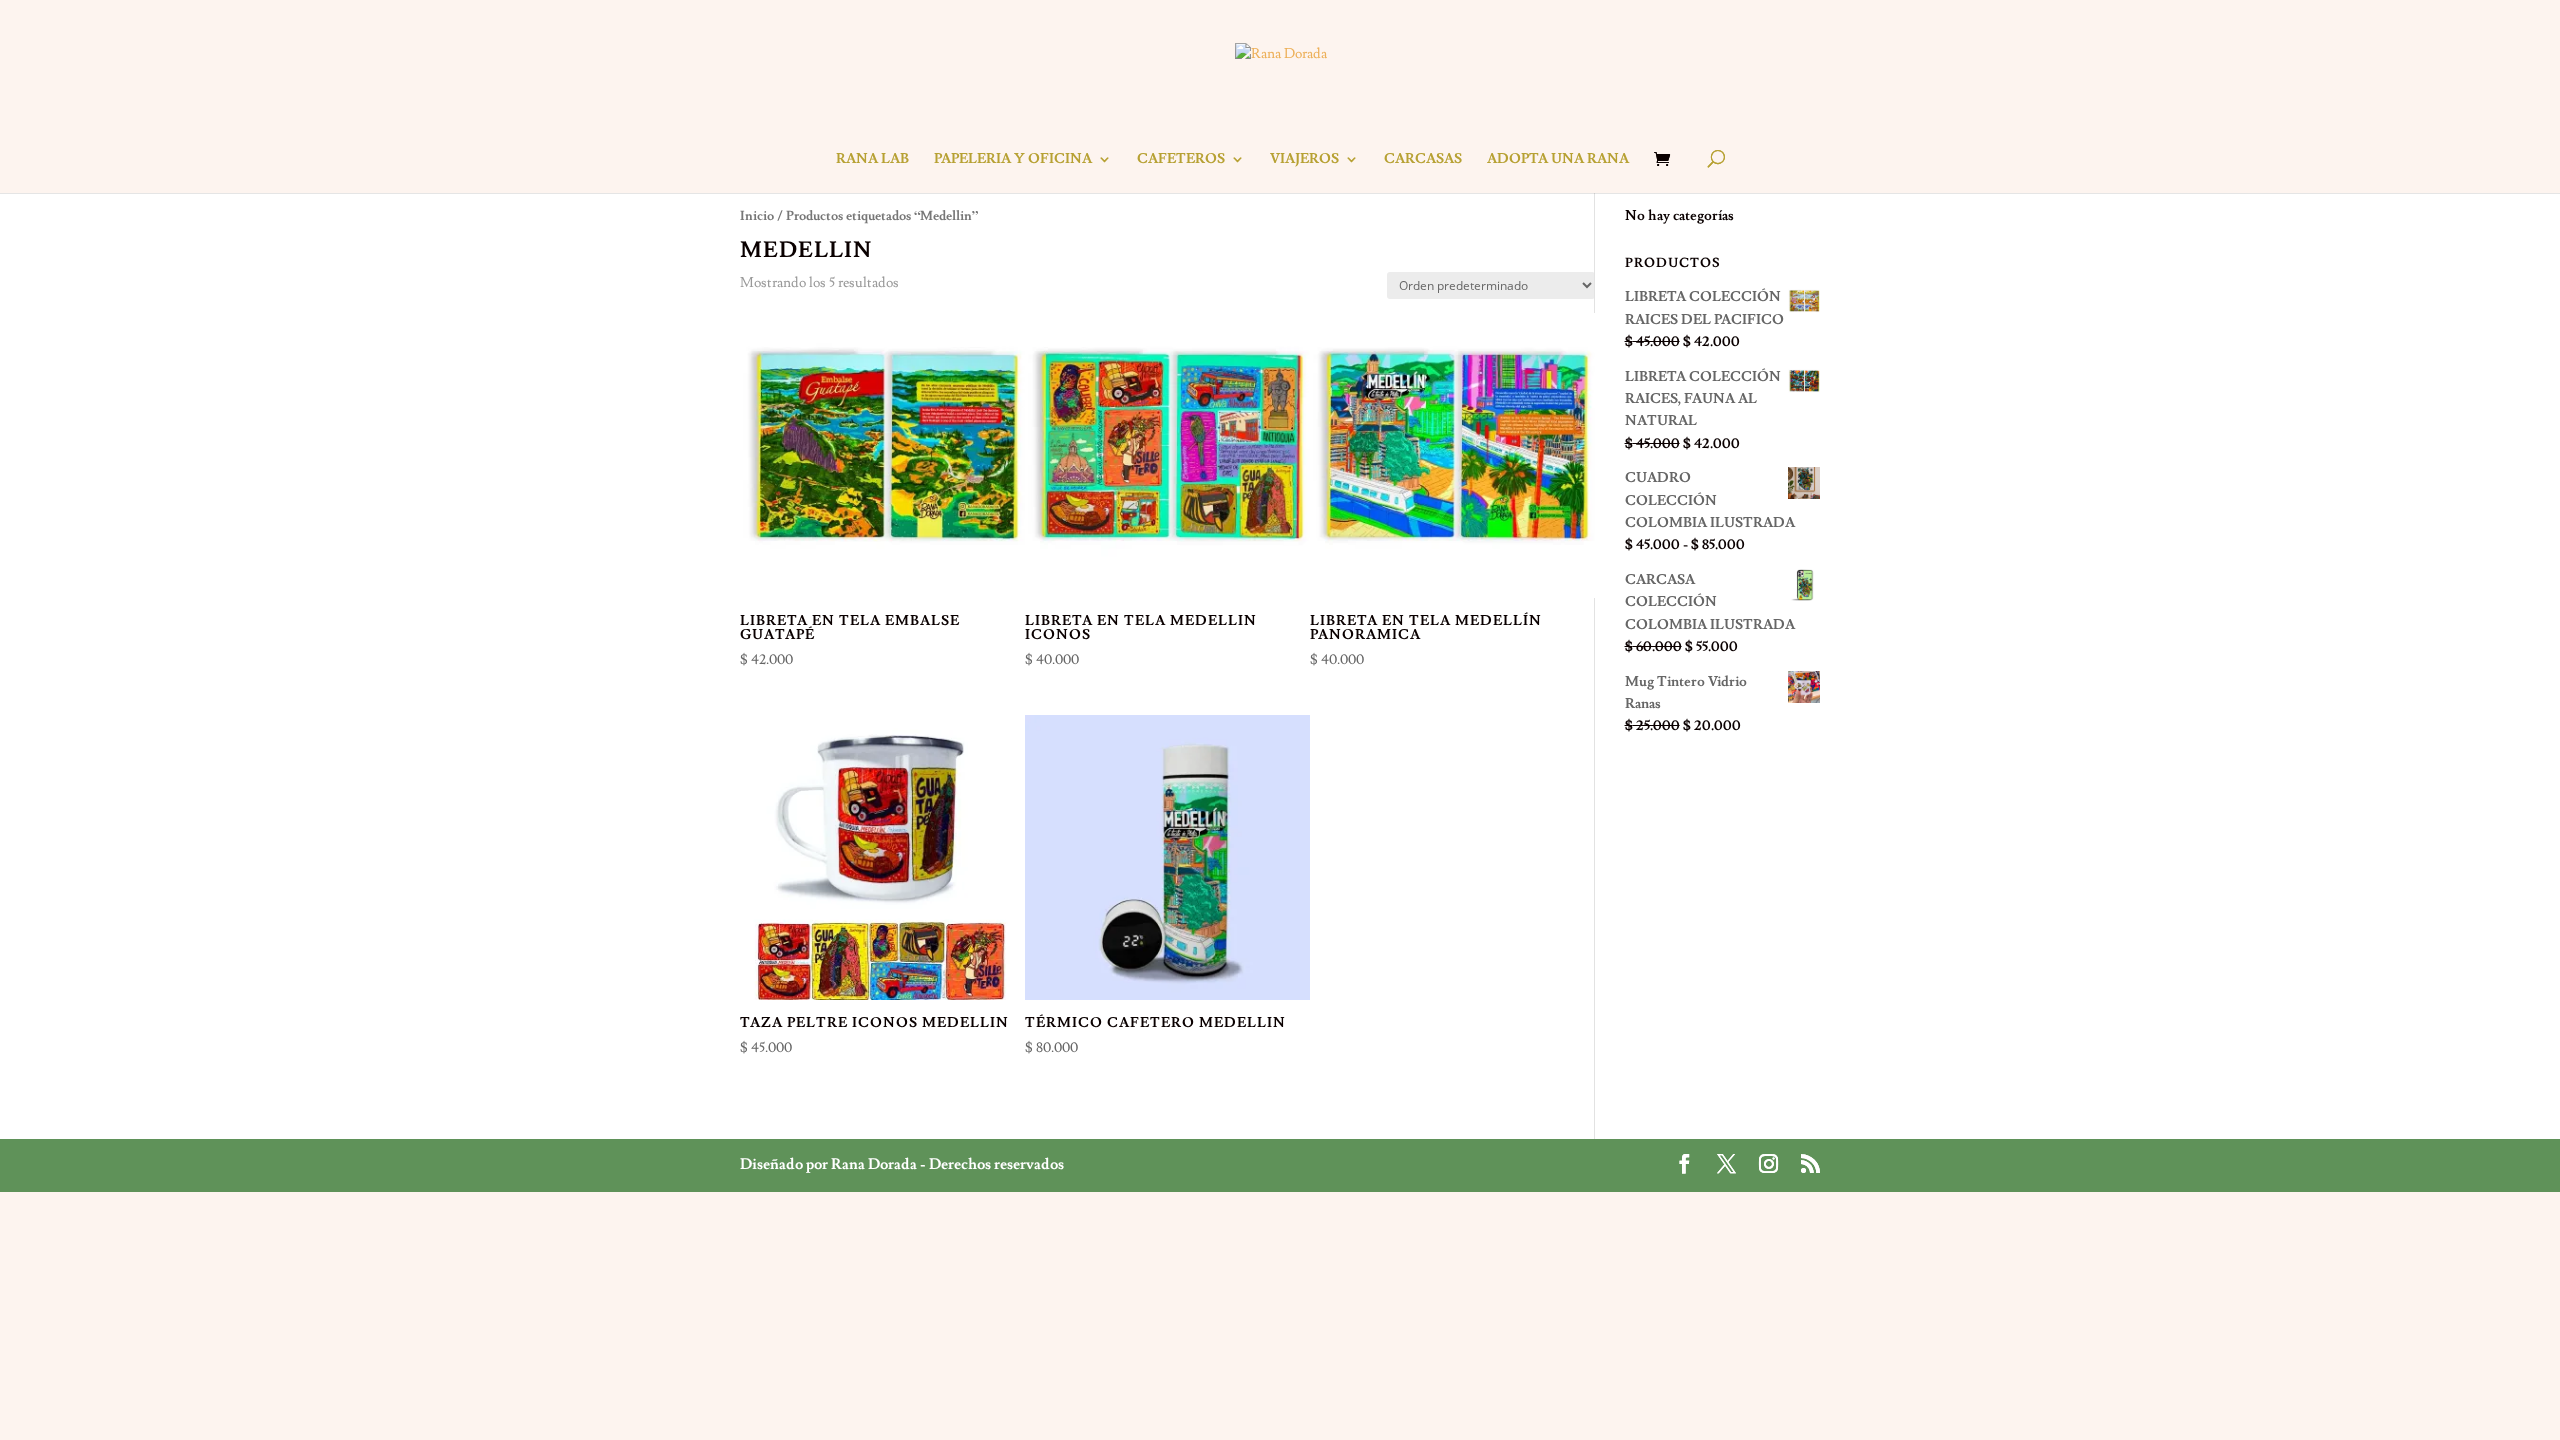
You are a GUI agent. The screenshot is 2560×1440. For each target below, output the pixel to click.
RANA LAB (872, 160)
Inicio (757, 216)
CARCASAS (1423, 160)
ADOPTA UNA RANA (1558, 160)
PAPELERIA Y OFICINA (1013, 160)
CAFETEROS (1181, 160)
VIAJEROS (1304, 160)
